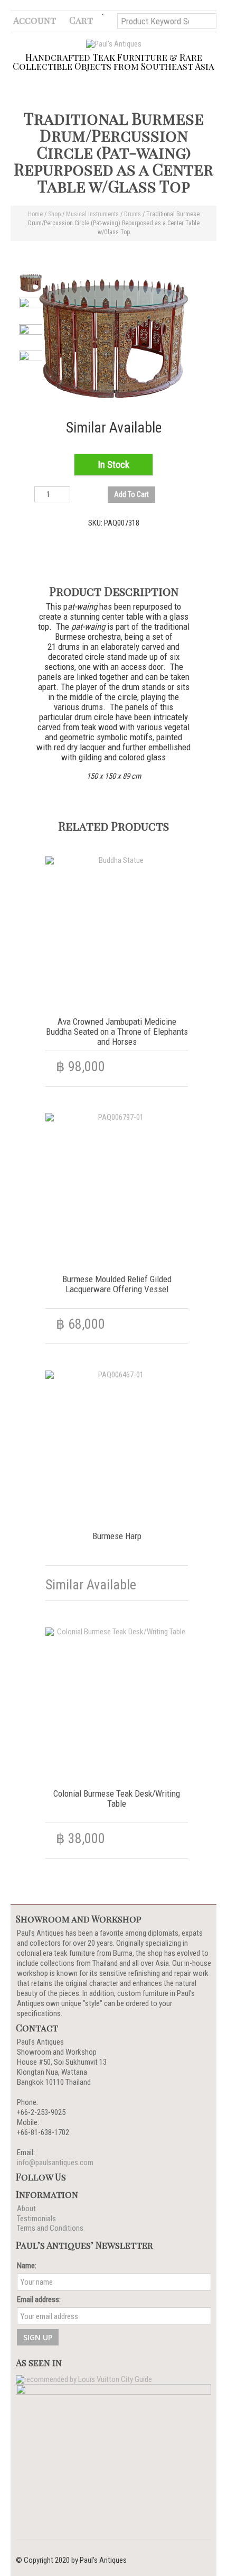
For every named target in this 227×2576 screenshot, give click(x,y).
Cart (81, 20)
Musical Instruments (92, 214)
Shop (54, 214)
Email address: (39, 2299)
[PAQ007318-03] (31, 336)
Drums (133, 214)
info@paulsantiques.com (55, 2163)
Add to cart (131, 494)
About (26, 2209)
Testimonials (36, 2219)
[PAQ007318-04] (31, 362)
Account (35, 20)
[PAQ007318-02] (31, 310)
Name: (27, 2266)
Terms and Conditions (50, 2228)
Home (35, 214)
